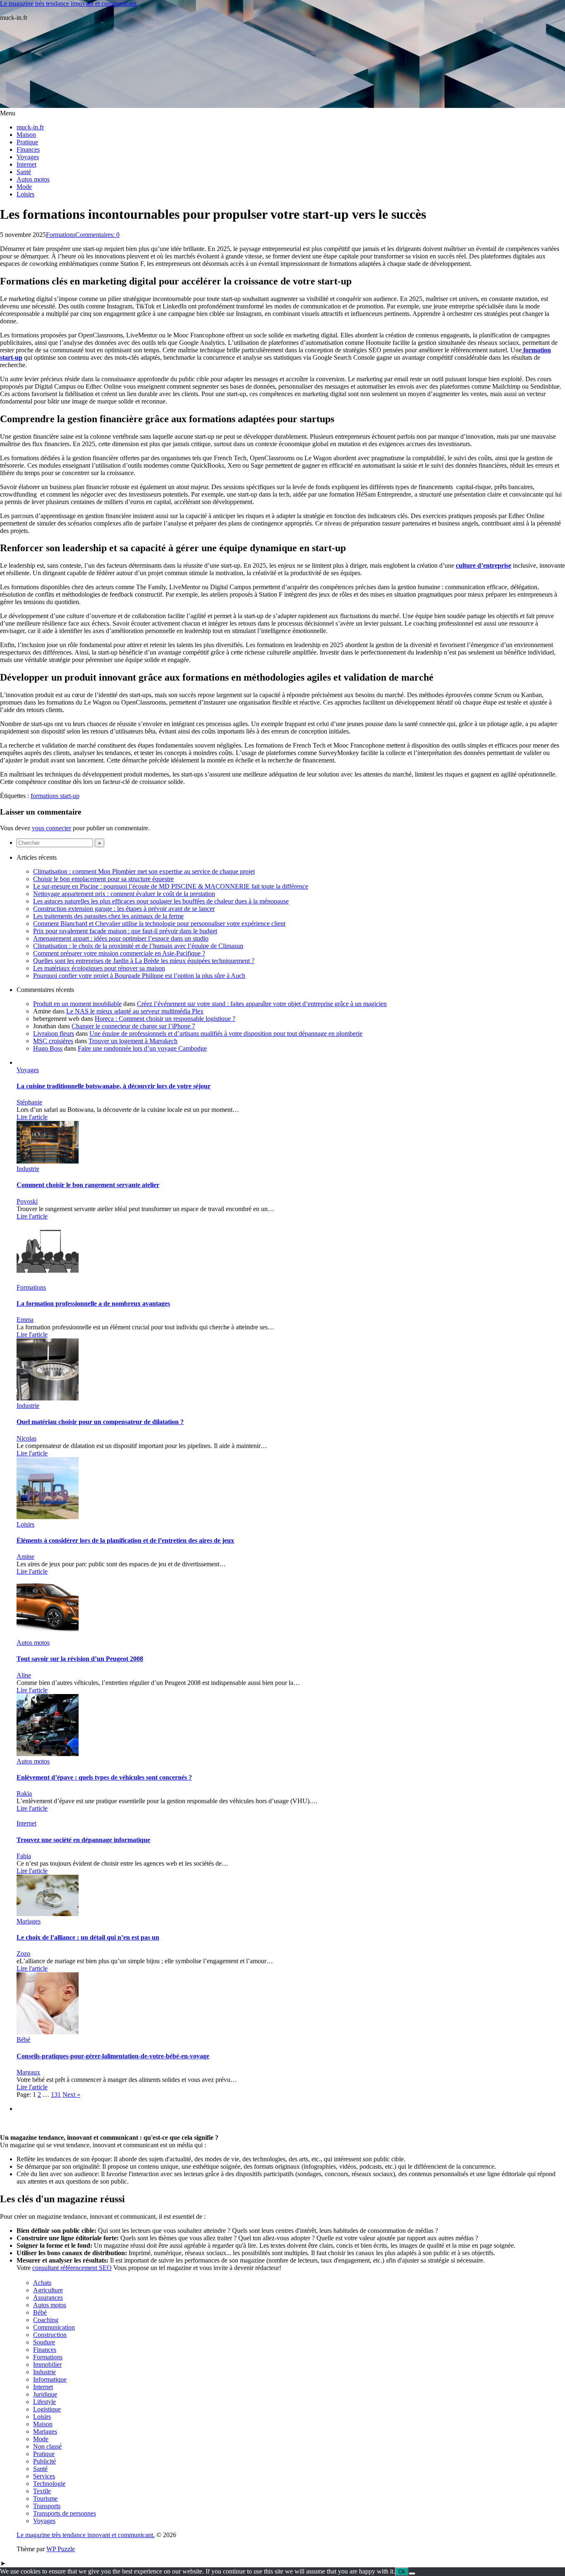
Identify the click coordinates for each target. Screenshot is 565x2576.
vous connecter (51, 828)
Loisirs (25, 194)
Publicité (44, 2461)
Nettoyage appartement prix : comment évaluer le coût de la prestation (124, 894)
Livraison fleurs (54, 1034)
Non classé (47, 2446)
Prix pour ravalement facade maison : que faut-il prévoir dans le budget (125, 931)
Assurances (48, 2298)
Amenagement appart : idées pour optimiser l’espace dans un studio (121, 938)
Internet (26, 164)
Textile (42, 2491)
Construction (50, 2335)
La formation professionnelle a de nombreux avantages (93, 1304)
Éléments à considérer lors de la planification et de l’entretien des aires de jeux (125, 1540)
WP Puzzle (61, 2549)
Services (44, 2476)
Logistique (47, 2409)
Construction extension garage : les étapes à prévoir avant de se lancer (124, 909)
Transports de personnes (65, 2513)
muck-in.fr (30, 127)
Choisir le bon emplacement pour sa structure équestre (103, 879)
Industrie (28, 1169)
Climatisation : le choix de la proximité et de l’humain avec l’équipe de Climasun (138, 946)
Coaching (46, 2320)
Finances (28, 149)
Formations (61, 235)
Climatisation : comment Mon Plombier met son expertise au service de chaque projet (144, 871)
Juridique (45, 2394)
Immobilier (47, 2365)
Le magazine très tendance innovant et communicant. (69, 4)
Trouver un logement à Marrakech (133, 1041)
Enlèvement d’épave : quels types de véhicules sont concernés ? (104, 1777)
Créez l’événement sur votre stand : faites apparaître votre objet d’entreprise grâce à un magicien (262, 1004)
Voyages (28, 157)
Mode (24, 187)
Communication (54, 2327)
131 (56, 2094)
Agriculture (48, 2290)
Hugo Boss (48, 1048)
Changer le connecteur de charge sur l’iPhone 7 (133, 1026)
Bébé (23, 2040)
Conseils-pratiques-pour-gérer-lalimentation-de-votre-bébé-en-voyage (113, 2056)
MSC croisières (53, 1041)
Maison (26, 135)
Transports (47, 2506)
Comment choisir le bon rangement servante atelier (88, 1185)
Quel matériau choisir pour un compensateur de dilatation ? (100, 1422)
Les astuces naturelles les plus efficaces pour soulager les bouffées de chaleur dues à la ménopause (161, 901)
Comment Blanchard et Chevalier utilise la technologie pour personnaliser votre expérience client (159, 924)
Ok (402, 2572)
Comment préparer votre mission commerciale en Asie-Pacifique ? (119, 953)
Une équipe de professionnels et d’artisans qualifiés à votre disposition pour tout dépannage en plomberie (226, 1034)
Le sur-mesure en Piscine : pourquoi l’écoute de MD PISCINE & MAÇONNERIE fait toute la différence (171, 886)
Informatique (50, 2379)
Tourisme (45, 2498)
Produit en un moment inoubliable (77, 1004)
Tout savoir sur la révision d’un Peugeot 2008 (80, 1659)
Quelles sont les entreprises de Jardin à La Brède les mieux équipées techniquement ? (144, 961)
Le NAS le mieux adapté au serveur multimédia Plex (135, 1011)
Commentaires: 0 (97, 235)
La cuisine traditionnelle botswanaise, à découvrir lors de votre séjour (114, 1086)
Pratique (27, 142)
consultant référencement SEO (72, 2268)
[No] (412, 2574)
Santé (24, 172)
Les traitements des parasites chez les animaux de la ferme (108, 916)
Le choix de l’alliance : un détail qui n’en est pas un (88, 1937)
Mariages (29, 1921)
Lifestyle (44, 2402)
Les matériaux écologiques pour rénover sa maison (99, 968)
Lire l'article (32, 1117)
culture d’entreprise (484, 565)
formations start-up (55, 796)
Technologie (49, 2484)
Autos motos (33, 179)
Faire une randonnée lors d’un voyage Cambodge (142, 1048)
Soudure (44, 2342)
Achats (42, 2283)
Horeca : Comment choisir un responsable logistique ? (165, 1019)
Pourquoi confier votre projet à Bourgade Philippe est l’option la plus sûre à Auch (139, 976)
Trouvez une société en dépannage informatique (83, 1840)
